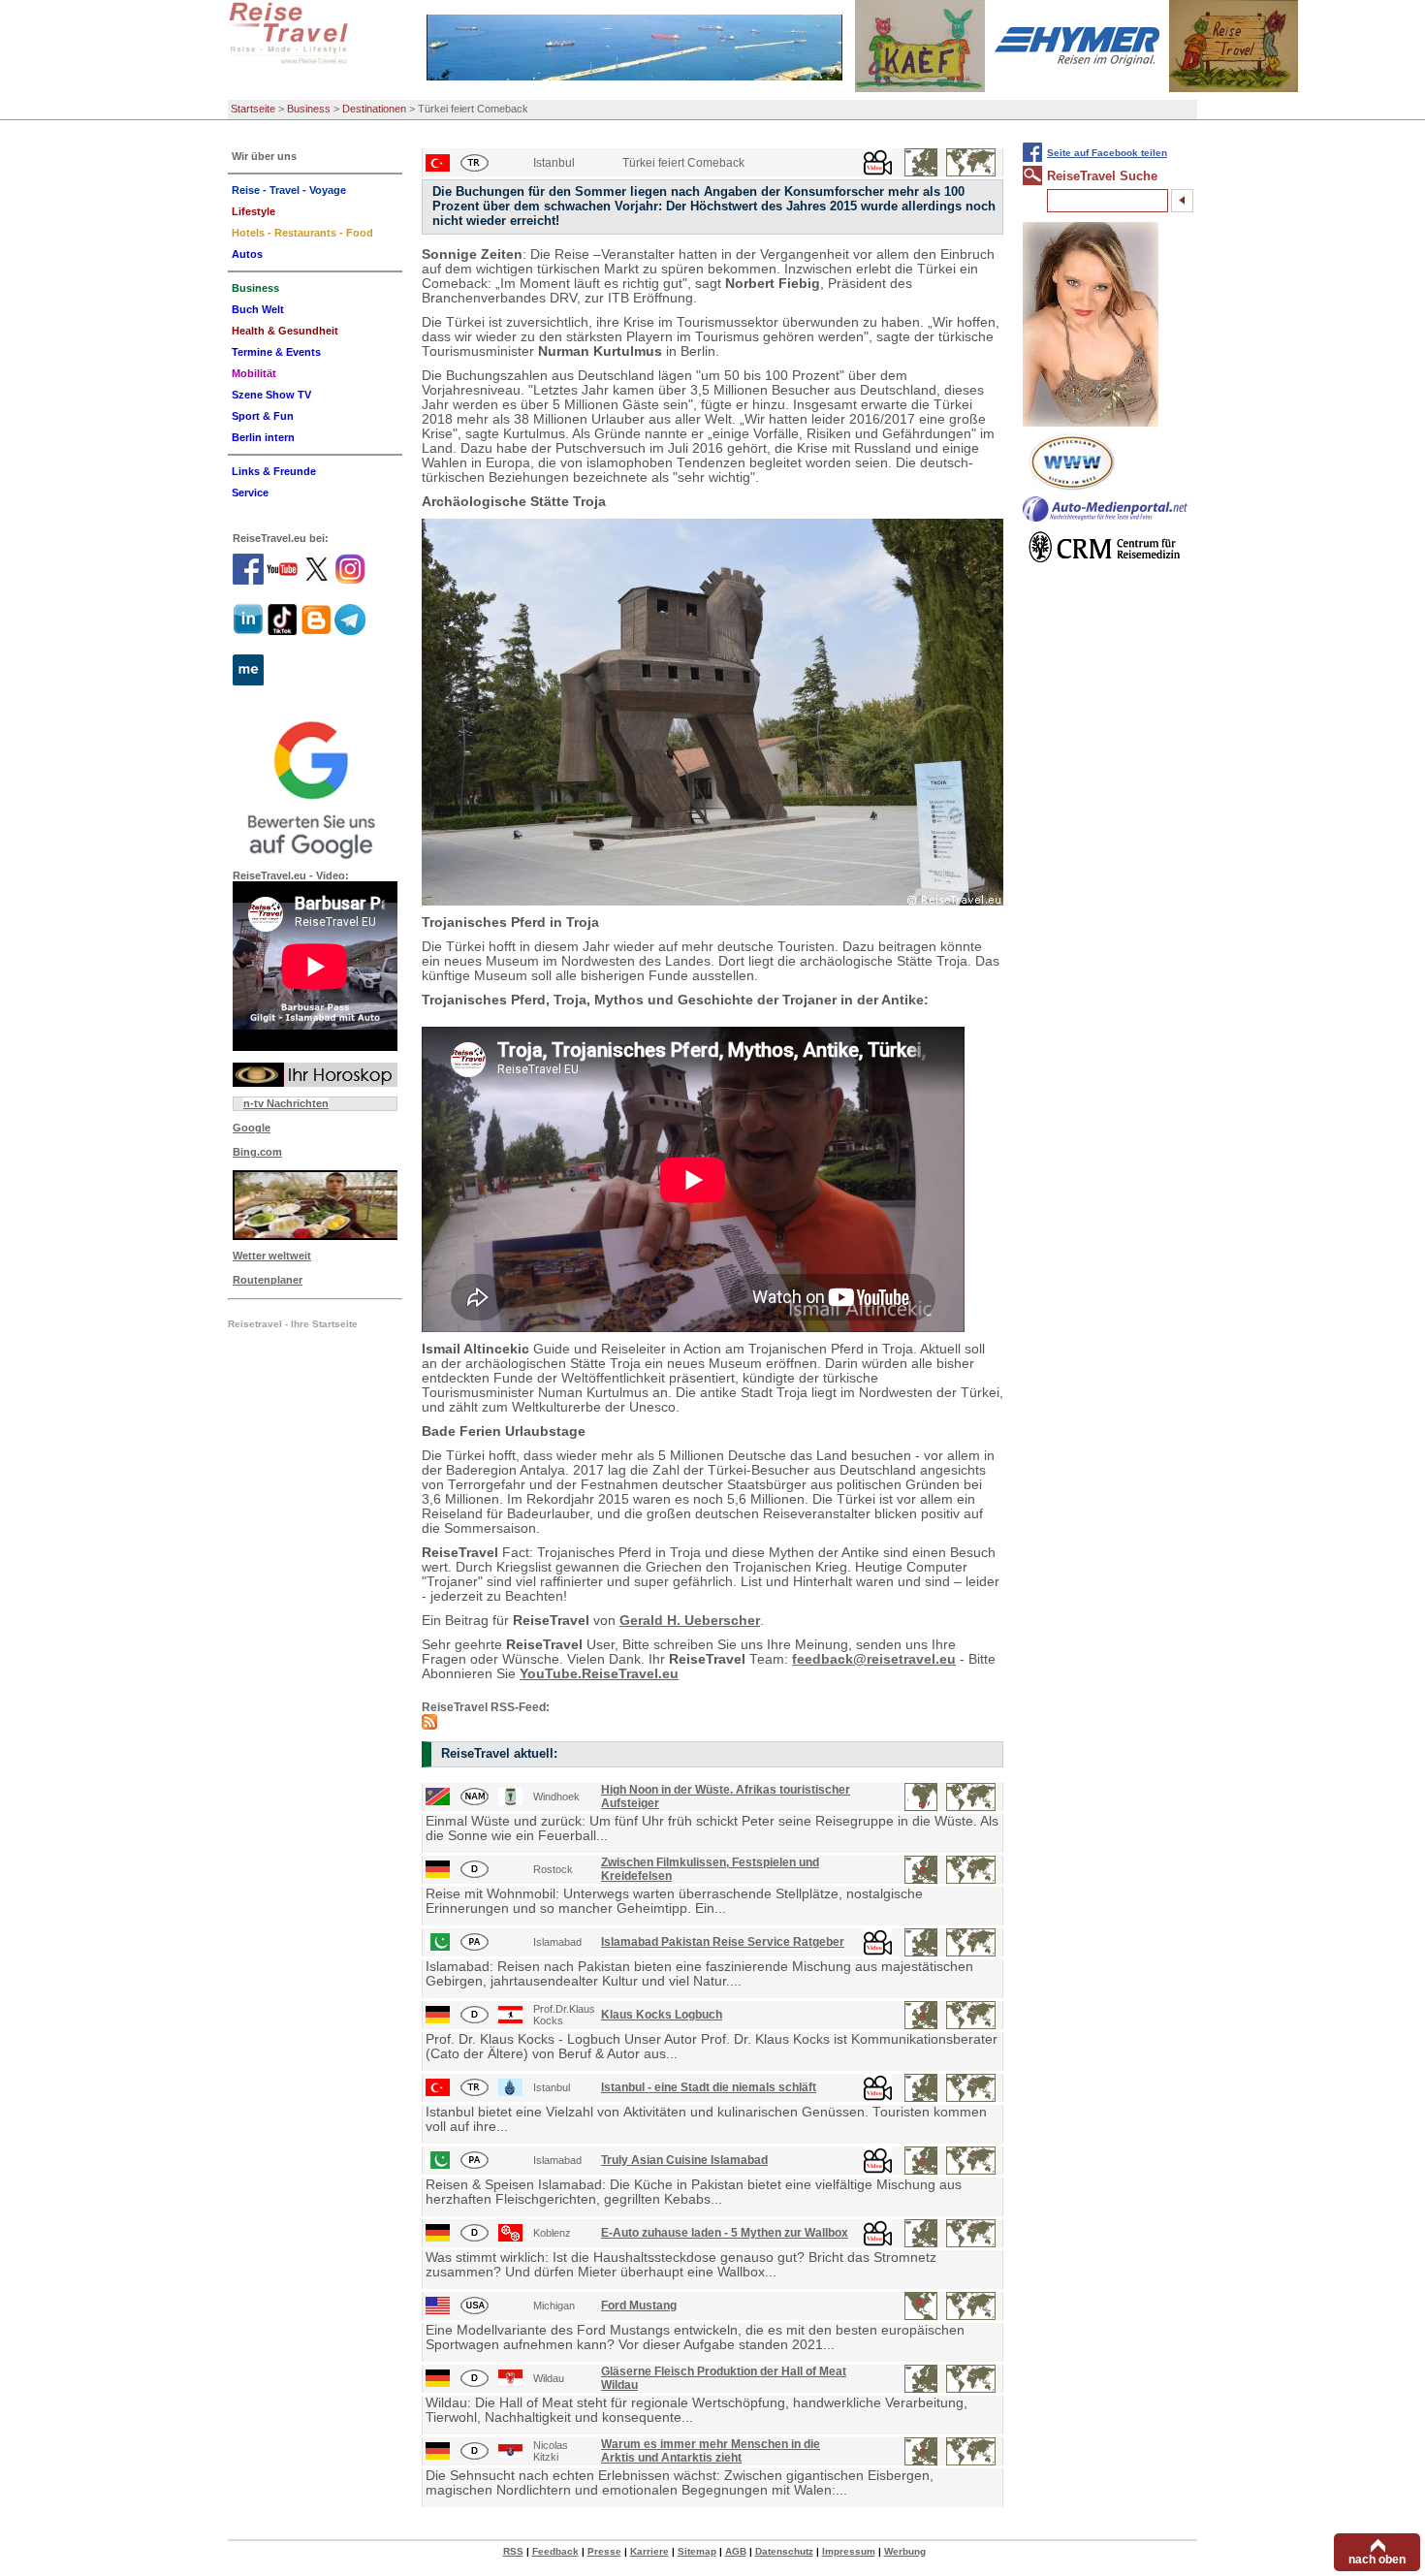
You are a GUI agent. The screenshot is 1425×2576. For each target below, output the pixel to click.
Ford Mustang (639, 2306)
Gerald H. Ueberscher (690, 1621)
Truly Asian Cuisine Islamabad (684, 2160)
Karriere (649, 2551)
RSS (513, 2551)
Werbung (905, 2551)
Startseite (253, 109)
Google (252, 1128)
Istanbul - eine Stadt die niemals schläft (709, 2087)
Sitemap (697, 2551)
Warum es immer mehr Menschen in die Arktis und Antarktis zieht (711, 2451)
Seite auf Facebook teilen (1107, 153)
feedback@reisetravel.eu (874, 1659)
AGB (736, 2551)
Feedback (555, 2551)
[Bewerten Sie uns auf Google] (315, 787)
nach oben (1377, 2560)
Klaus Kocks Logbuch (662, 2015)
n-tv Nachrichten (286, 1103)
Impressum (849, 2551)
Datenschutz (784, 2551)
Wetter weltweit (272, 1256)
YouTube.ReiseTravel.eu (599, 1674)
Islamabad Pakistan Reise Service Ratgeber (723, 1942)
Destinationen (374, 109)
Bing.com (257, 1152)
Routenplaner (268, 1280)
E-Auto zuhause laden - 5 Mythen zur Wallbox (725, 2233)
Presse (604, 2551)
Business (309, 109)
